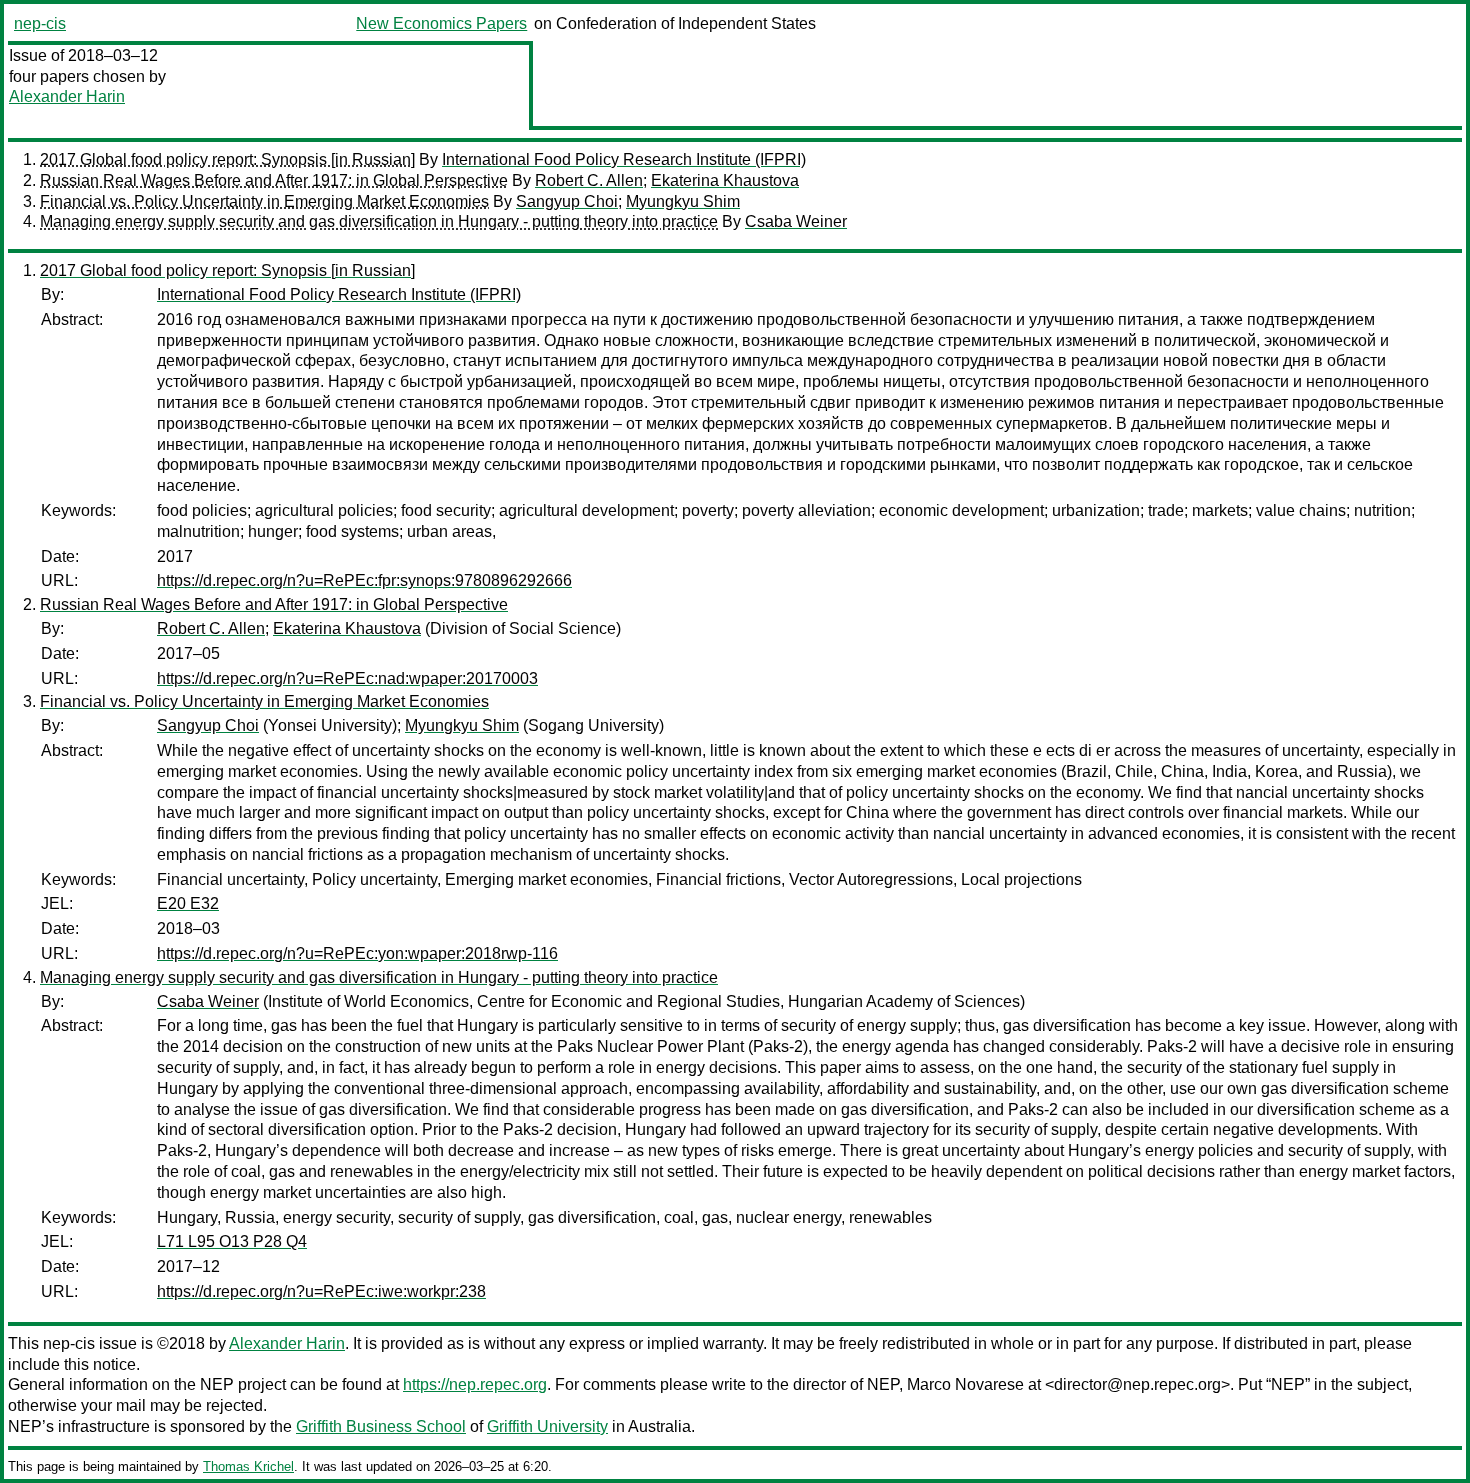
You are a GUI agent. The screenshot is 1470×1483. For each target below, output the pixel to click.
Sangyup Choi (567, 201)
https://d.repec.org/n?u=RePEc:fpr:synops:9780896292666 (364, 580)
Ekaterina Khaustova (725, 180)
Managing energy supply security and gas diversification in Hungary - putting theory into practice (379, 221)
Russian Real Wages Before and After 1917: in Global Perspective (274, 180)
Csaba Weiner (796, 221)
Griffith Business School (381, 1426)
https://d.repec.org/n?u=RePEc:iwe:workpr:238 (321, 1291)
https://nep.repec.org (475, 1384)
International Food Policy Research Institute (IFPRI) (624, 159)
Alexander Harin (67, 96)
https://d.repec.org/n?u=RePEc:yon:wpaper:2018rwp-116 (357, 953)
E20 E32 (188, 903)
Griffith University (547, 1426)
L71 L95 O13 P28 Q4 (232, 1241)
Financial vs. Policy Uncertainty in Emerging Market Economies (264, 201)
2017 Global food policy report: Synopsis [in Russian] (227, 159)
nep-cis (40, 23)
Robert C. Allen (589, 180)
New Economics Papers (441, 23)
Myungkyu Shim (683, 201)
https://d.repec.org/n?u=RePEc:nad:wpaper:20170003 (347, 678)
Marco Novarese (965, 1384)
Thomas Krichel (248, 1466)
